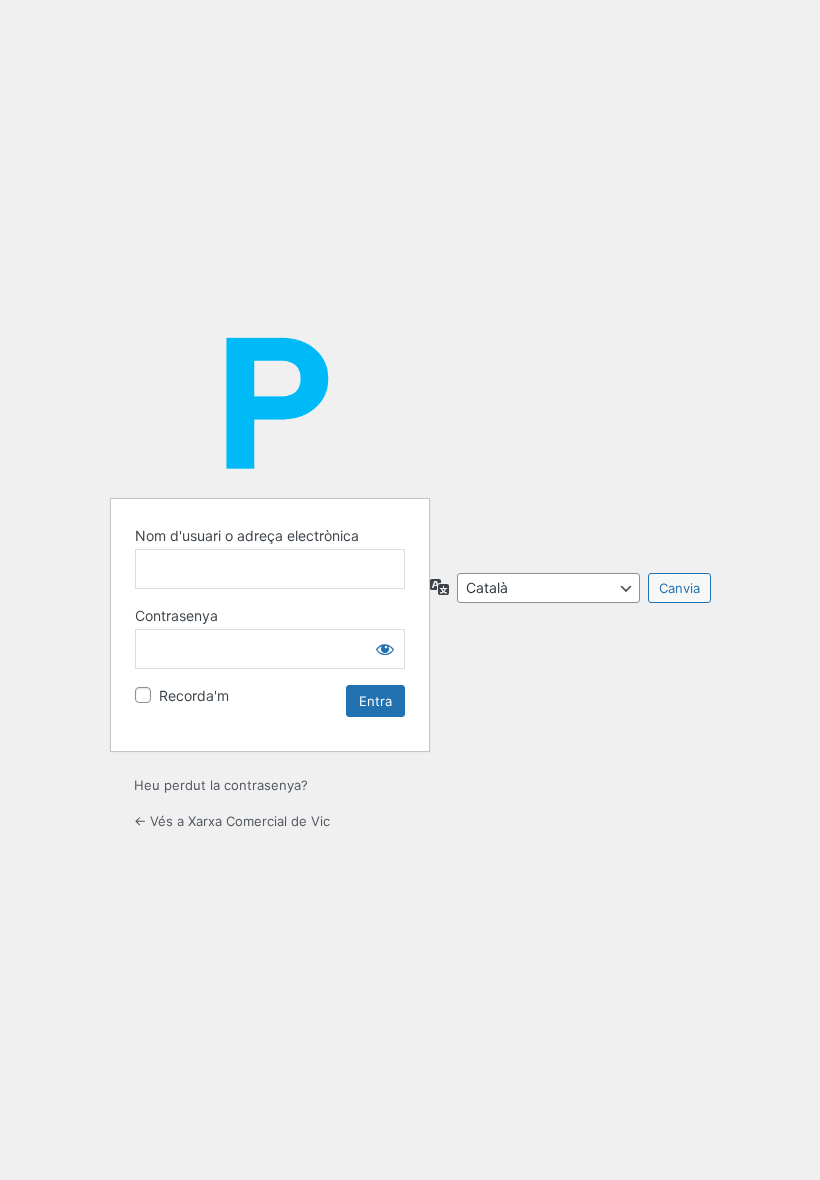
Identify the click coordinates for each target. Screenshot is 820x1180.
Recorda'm (194, 695)
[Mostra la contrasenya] (385, 649)
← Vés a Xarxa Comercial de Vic (232, 821)
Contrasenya (176, 615)
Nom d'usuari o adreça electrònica (247, 535)
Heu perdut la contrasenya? (221, 785)
